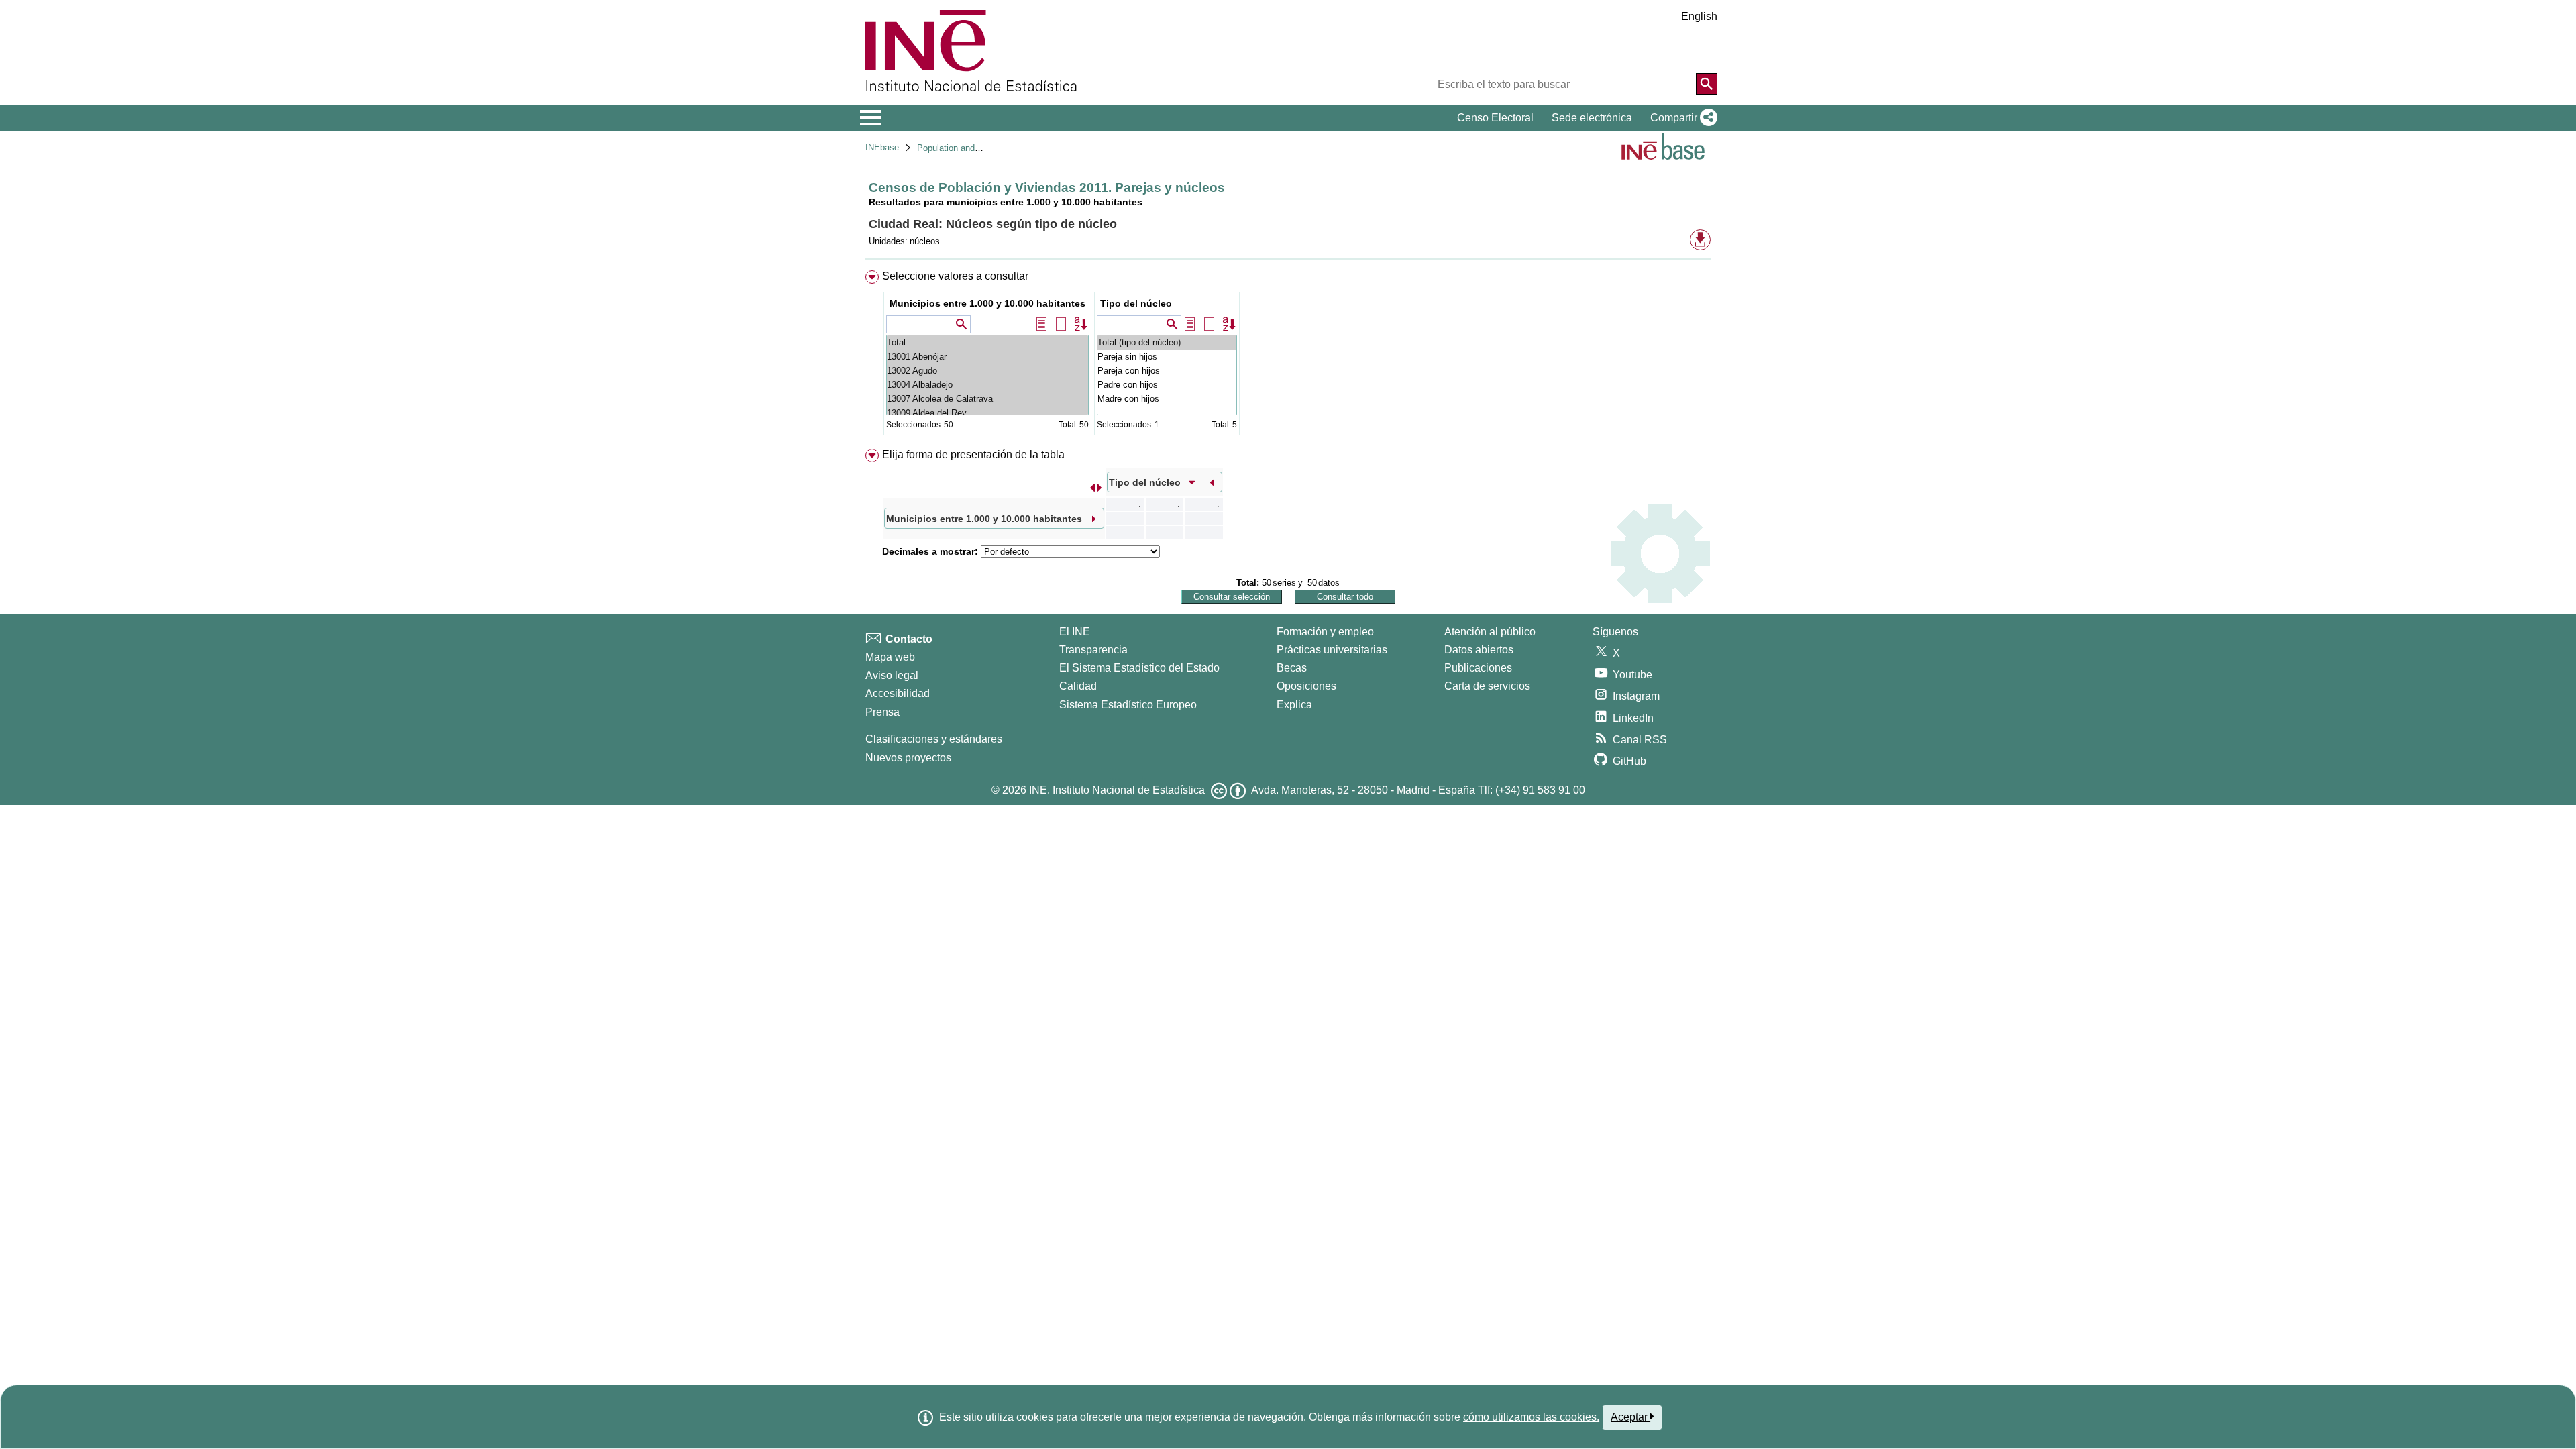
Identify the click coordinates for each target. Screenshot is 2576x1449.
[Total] (987, 342)
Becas (1292, 668)
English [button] (1699, 16)
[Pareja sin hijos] (1167, 357)
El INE (1075, 632)
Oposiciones (1306, 686)
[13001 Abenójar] (987, 357)
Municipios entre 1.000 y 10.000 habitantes (987, 303)
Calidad (1078, 686)
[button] (1681, 118)
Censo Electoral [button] (1495, 118)
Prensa (882, 712)
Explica (1294, 705)
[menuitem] (1288, 356)
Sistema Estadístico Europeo (1128, 705)
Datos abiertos (1479, 650)
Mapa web (890, 657)
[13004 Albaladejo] (987, 385)
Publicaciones (1478, 668)
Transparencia (1093, 650)
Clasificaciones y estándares (934, 739)
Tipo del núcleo (1136, 303)
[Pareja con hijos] (1167, 371)
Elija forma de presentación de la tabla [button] (973, 454)
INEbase (882, 147)
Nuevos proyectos (908, 758)
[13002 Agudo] (987, 371)
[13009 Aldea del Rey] (987, 413)
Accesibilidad (898, 693)
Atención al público (1490, 632)
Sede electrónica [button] (1592, 118)
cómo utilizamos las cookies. (1531, 1417)
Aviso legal (892, 675)
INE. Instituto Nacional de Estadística (1117, 790)
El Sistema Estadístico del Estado (1139, 668)
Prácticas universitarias (1332, 650)
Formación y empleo (1325, 632)
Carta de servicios (1487, 686)
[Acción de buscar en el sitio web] (1707, 84)
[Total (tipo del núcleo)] (1167, 342)
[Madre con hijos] (1167, 399)
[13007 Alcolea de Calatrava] (987, 399)
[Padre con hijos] (1167, 385)
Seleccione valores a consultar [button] (955, 276)
